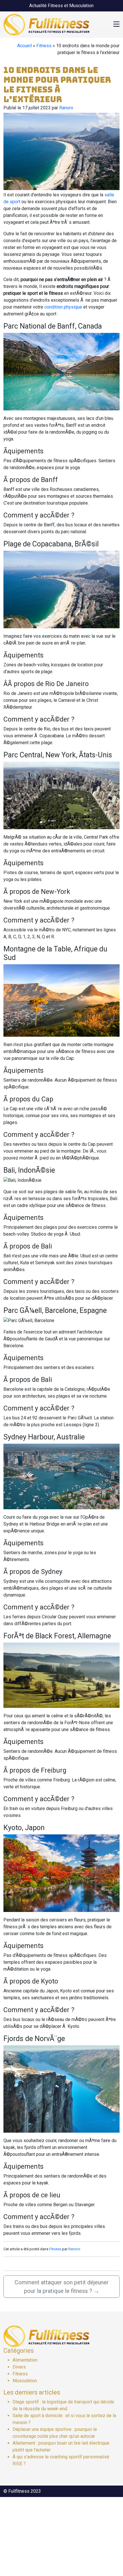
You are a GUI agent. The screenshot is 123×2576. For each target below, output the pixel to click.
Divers (19, 2367)
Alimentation (25, 2360)
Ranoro (66, 108)
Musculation (25, 2381)
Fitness (44, 46)
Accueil (24, 46)
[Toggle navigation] (116, 25)
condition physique (63, 307)
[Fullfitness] (46, 24)
